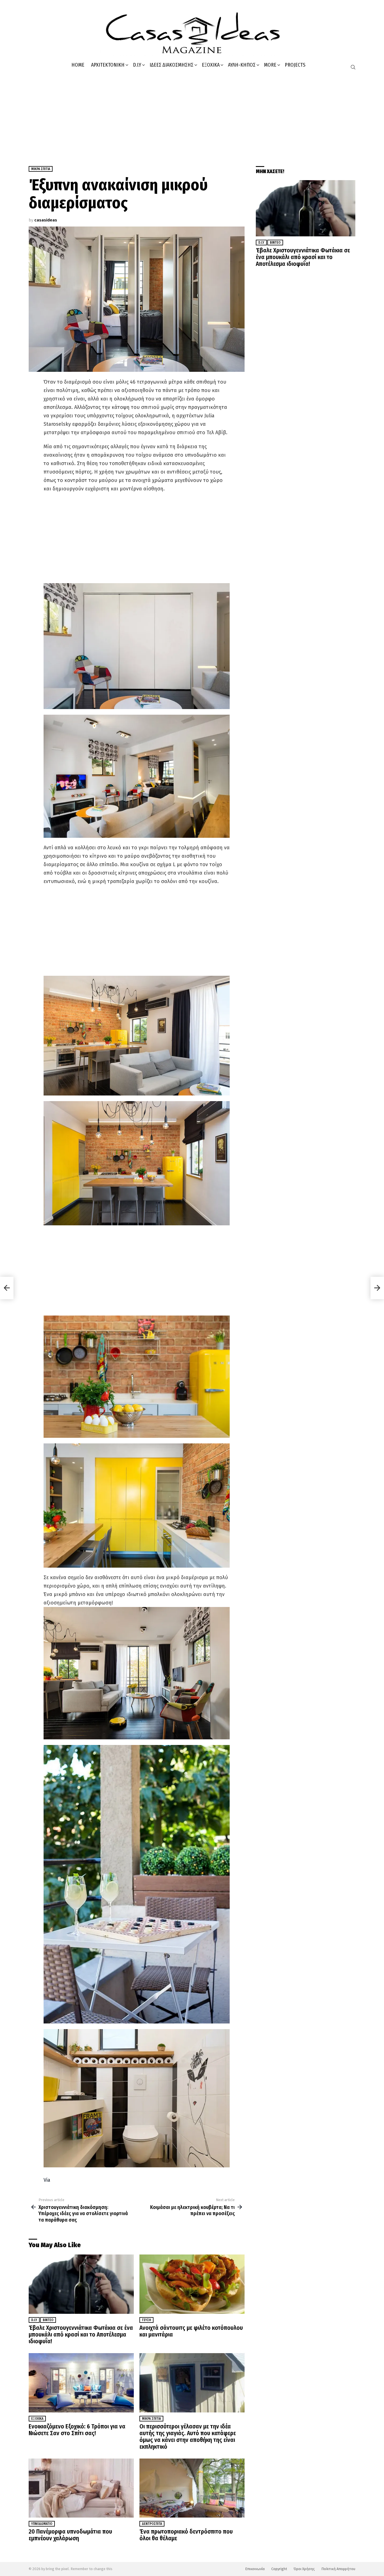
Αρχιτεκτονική (108, 65)
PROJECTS (295, 65)
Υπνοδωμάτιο (42, 2524)
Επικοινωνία (255, 2569)
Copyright (279, 2569)
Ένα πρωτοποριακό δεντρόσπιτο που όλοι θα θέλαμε (186, 2535)
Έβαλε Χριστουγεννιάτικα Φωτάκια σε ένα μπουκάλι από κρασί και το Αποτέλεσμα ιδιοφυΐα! (81, 2335)
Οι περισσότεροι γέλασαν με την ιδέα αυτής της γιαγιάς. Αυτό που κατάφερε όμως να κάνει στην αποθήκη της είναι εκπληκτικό (188, 2437)
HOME (78, 65)
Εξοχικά (211, 65)
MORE (270, 65)
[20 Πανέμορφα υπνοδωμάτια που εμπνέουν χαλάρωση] (81, 2488)
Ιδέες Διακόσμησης (171, 65)
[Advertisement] (192, 116)
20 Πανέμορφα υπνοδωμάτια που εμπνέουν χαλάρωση (70, 2535)
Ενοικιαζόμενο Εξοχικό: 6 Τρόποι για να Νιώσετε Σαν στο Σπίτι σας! (77, 2430)
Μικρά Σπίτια (151, 2419)
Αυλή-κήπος (242, 65)
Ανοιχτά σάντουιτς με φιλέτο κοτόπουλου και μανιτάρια (191, 2331)
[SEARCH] (353, 67)
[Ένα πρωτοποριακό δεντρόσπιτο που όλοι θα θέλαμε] (192, 2488)
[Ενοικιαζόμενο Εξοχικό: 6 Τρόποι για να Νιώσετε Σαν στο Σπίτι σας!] (81, 2383)
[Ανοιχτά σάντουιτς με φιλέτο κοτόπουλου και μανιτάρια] (192, 2284)
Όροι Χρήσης (304, 2569)
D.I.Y (137, 65)
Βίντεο (48, 2320)
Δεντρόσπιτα (152, 2524)
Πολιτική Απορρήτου (338, 2569)
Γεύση (146, 2320)
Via (47, 2180)
